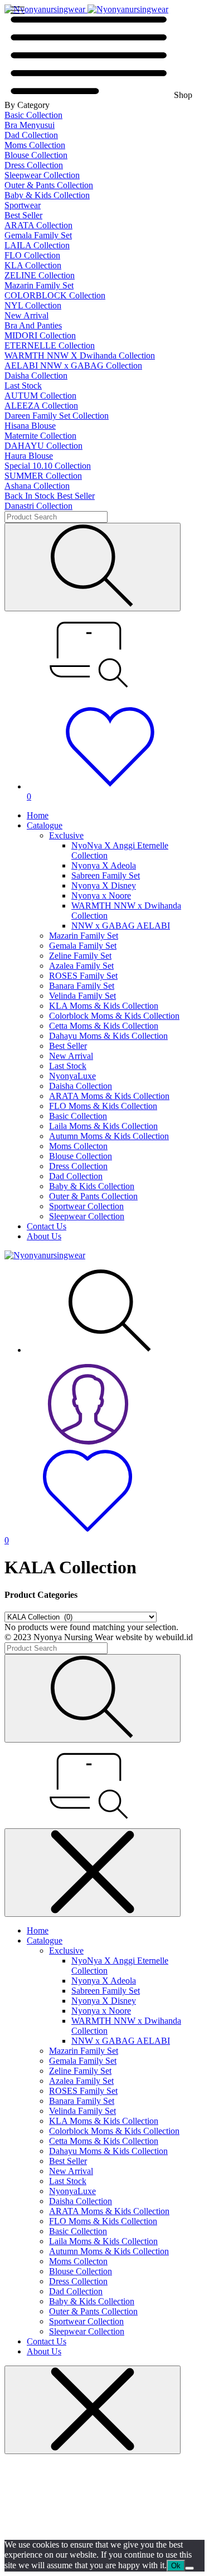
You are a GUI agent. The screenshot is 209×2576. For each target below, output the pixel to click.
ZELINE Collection (40, 275)
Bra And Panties (33, 325)
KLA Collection (33, 265)
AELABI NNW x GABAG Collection (73, 365)
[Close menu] (93, 1873)
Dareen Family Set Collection (57, 416)
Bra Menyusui (30, 125)
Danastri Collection (38, 506)
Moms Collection (35, 145)
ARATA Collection (38, 225)
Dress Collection (34, 165)
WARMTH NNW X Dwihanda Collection (80, 355)
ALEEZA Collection (41, 406)
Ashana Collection (37, 486)
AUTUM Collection (40, 396)
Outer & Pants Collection (49, 185)
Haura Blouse (29, 456)
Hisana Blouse (30, 426)
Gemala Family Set (38, 235)
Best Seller (23, 215)
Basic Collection (33, 115)
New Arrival (26, 315)
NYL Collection (33, 305)
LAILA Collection (37, 245)
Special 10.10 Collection (48, 466)
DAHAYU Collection (43, 446)
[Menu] (18, 10)
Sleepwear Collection (42, 175)
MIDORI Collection (40, 335)
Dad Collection (31, 135)
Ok (176, 2566)
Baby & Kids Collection (47, 195)
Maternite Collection (40, 436)
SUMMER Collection (43, 476)
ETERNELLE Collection (50, 345)
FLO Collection (32, 255)
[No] (189, 2568)
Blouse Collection (36, 155)
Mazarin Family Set (39, 285)
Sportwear (23, 205)
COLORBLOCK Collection (55, 295)
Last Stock (23, 386)
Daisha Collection (36, 376)
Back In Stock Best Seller (50, 496)
